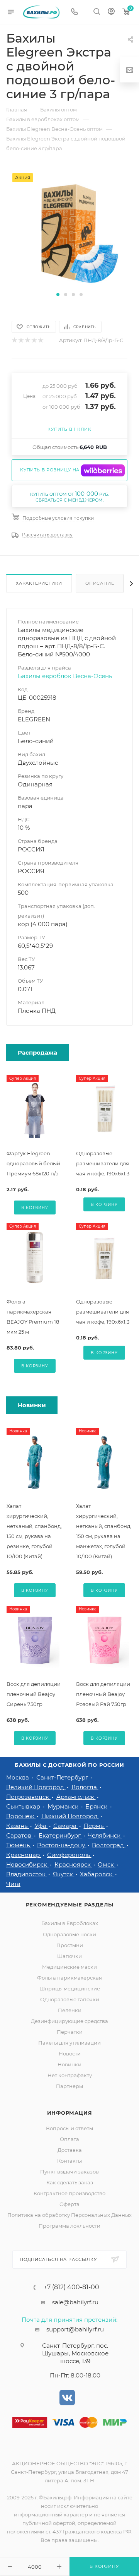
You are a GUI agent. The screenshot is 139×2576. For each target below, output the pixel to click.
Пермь (94, 1826)
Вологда (85, 1787)
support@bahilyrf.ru (75, 2329)
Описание (100, 583)
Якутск (64, 1874)
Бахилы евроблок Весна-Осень (65, 676)
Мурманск (64, 1806)
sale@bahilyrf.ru (75, 2302)
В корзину (35, 1208)
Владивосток (27, 1874)
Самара (66, 1826)
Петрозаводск (28, 1797)
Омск (107, 1864)
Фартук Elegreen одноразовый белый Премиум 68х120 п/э (33, 1163)
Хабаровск (97, 1874)
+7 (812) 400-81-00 (71, 2287)
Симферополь (69, 1855)
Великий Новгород (36, 1787)
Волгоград (109, 1845)
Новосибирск (27, 1864)
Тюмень (19, 1845)
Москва (18, 1777)
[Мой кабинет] (111, 12)
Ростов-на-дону (62, 1845)
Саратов (19, 1835)
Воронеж (21, 1816)
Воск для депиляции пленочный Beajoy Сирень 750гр (34, 1694)
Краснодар (24, 1855)
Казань (18, 1826)
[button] (58, 295)
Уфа (41, 1826)
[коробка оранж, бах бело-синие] (69, 231)
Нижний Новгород (70, 1816)
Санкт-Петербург (63, 1777)
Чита (13, 1884)
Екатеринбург (60, 1835)
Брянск (97, 1806)
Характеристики (39, 583)
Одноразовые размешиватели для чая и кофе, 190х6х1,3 (103, 1163)
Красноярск (73, 1864)
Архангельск (76, 1797)
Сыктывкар (24, 1806)
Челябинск (105, 1835)
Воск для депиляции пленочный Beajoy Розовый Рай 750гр (103, 1694)
